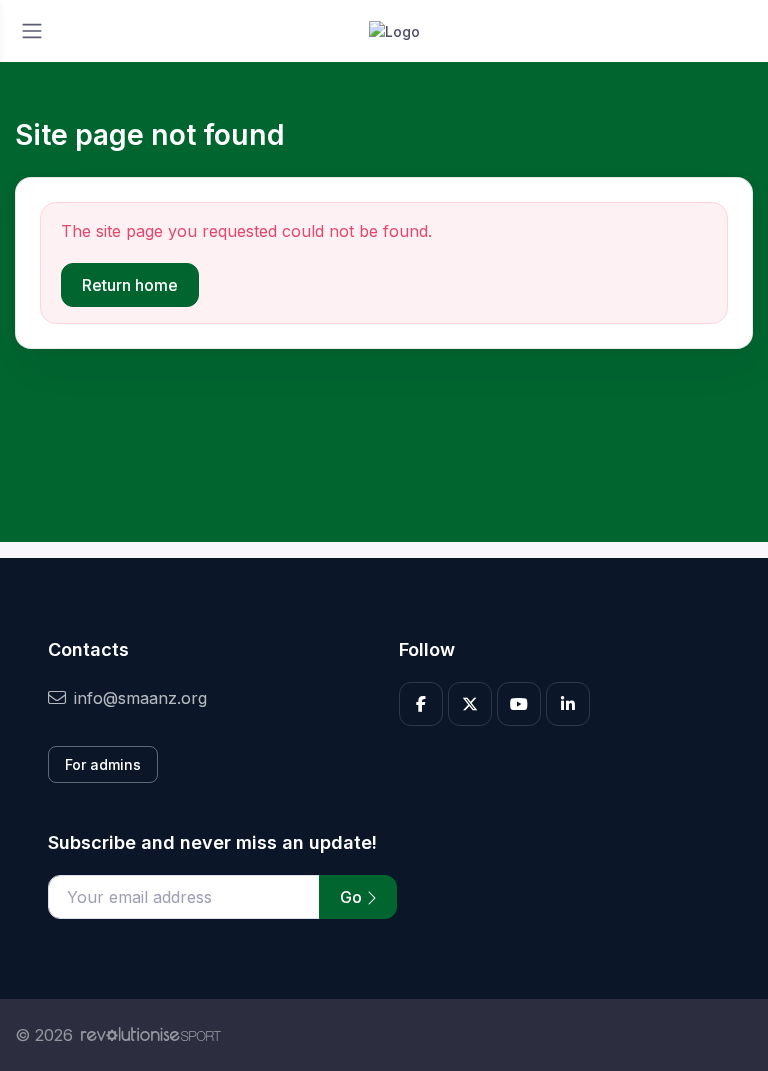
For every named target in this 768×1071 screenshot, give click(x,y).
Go (353, 897)
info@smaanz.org (140, 698)
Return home (130, 285)
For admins (103, 764)
